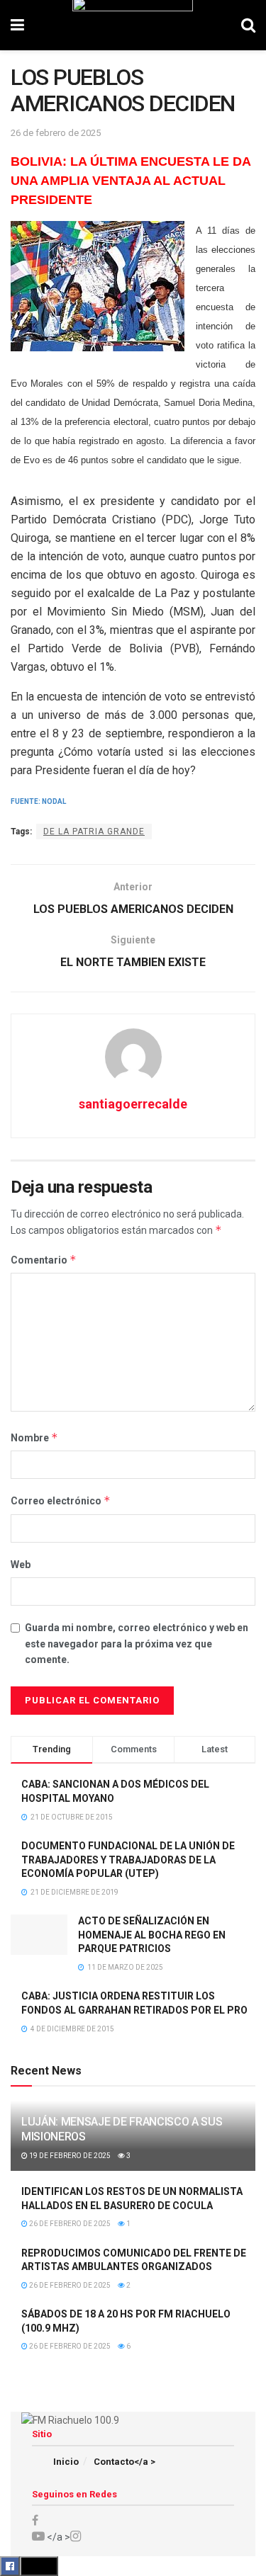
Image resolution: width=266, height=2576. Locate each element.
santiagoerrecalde (133, 1104)
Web (21, 1565)
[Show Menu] (17, 25)
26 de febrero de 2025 (56, 133)
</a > (57, 2537)
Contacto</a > (124, 2462)
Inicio (66, 2462)
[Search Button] (248, 25)
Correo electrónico (61, 1500)
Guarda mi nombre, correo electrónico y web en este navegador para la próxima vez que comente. (137, 1644)
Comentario (44, 1260)
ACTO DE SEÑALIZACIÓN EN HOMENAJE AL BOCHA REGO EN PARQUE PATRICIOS (152, 1935)
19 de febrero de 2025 (69, 2156)
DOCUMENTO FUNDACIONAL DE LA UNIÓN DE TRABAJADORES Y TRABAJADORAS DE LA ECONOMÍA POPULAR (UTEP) (128, 1860)
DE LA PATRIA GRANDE (94, 832)
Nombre (34, 1437)
